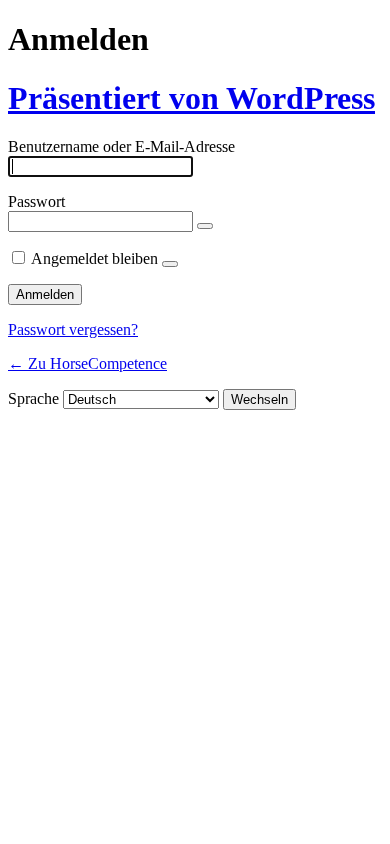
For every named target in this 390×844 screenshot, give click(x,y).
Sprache (33, 398)
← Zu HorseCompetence (87, 363)
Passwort (36, 201)
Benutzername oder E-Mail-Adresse (121, 146)
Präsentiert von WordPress (191, 98)
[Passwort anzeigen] (205, 226)
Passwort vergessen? (73, 329)
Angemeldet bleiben (94, 258)
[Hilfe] (170, 264)
